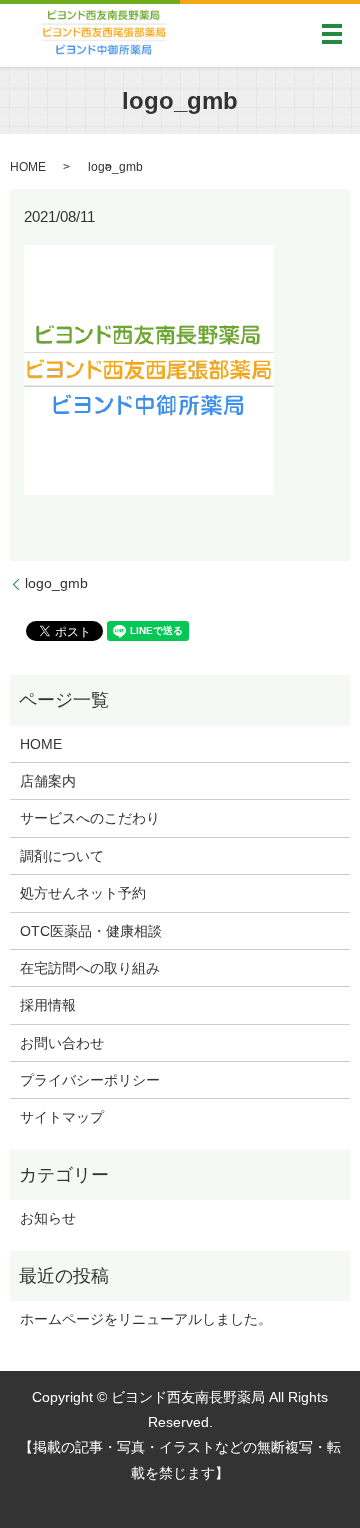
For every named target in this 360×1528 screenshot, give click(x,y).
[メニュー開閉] (332, 34)
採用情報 (48, 1005)
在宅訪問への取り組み (90, 968)
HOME (28, 167)
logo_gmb (56, 583)
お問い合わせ (62, 1043)
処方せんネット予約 (83, 893)
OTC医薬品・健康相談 (91, 931)
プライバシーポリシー (90, 1080)
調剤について (62, 856)
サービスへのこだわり (90, 818)
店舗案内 (48, 781)
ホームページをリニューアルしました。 (146, 1319)
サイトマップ (62, 1117)
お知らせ (48, 1218)
